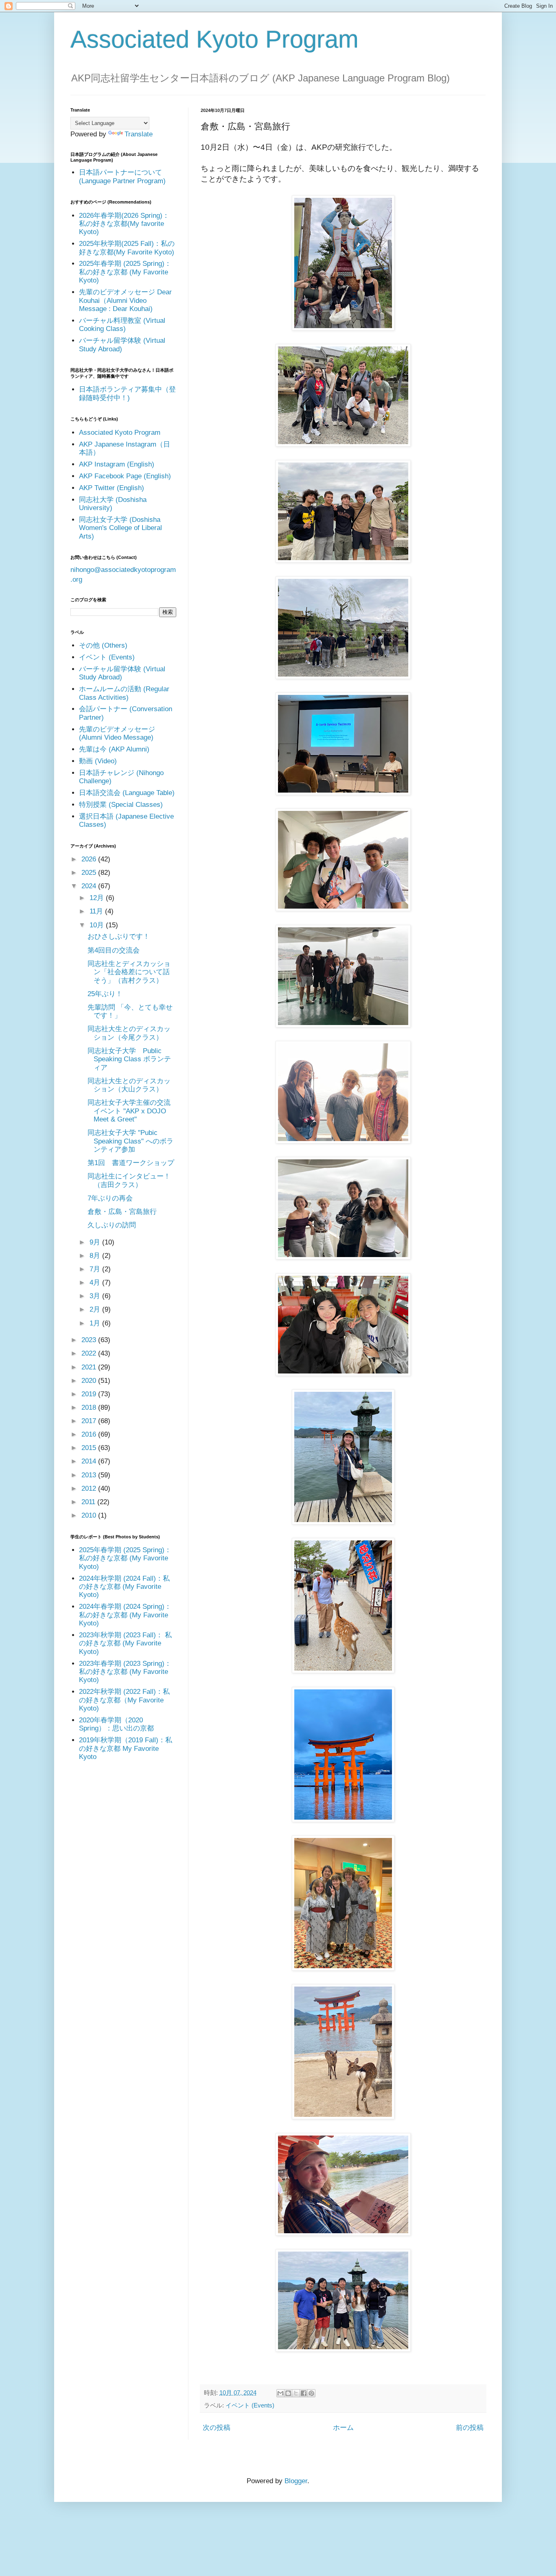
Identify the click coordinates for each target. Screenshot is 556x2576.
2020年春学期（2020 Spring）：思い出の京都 (116, 1724)
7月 (96, 1269)
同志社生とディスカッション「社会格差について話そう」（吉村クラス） (129, 972)
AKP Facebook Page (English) (125, 476)
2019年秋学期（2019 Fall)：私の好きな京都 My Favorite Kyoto (126, 1748)
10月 (98, 925)
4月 (96, 1283)
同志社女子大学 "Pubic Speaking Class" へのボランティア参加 (130, 1141)
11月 (97, 911)
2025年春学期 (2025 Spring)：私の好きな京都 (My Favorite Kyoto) (125, 272)
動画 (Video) (98, 761)
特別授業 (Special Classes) (121, 805)
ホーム (343, 2428)
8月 (96, 1256)
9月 (96, 1242)
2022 (90, 1353)
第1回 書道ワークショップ (131, 1163)
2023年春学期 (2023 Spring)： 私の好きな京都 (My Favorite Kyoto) (125, 1672)
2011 (89, 1502)
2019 (90, 1394)
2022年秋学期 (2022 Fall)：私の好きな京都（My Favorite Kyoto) (124, 1700)
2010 (90, 1515)
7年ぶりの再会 (110, 1198)
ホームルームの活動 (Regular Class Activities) (124, 693)
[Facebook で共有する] (304, 2393)
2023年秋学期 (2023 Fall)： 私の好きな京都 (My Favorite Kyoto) (125, 1643)
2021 (90, 1367)
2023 (90, 1340)
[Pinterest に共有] (311, 2393)
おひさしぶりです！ (119, 936)
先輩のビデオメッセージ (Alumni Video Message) (117, 733)
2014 (90, 1461)
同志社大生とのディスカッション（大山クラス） (129, 1085)
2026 (90, 859)
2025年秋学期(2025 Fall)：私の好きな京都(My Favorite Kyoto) (127, 248)
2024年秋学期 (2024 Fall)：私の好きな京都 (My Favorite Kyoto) (124, 1587)
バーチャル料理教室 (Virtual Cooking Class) (122, 325)
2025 (90, 873)
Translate (139, 134)
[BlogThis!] (288, 2393)
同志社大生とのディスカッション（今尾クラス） (129, 1033)
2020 (90, 1381)
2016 (90, 1434)
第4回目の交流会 (114, 950)
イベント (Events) (250, 2405)
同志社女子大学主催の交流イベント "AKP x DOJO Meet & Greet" (129, 1111)
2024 (90, 886)
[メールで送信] (280, 2393)
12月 (98, 898)
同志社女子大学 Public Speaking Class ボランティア (129, 1059)
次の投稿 (217, 2428)
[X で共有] (296, 2393)
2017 (90, 1421)
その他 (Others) (103, 645)
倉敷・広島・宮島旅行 (122, 1212)
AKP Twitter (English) (112, 488)
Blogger (296, 2481)
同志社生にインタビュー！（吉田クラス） (129, 1180)
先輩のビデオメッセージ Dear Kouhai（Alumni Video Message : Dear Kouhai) (125, 300)
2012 (90, 1488)
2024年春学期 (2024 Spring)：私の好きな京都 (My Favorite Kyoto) (125, 1615)
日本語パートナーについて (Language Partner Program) (122, 176)
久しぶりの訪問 (112, 1225)
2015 (90, 1448)
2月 (96, 1309)
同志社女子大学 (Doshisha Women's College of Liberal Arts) (120, 528)
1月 (96, 1323)
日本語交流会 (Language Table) (127, 793)
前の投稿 (470, 2428)
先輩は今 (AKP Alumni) (114, 749)
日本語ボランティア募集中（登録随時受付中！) (127, 393)
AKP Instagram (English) (117, 464)
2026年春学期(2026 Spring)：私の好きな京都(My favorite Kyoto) (124, 224)
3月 (96, 1296)
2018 (90, 1407)
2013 (90, 1475)
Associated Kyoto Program (215, 39)
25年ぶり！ (105, 994)
